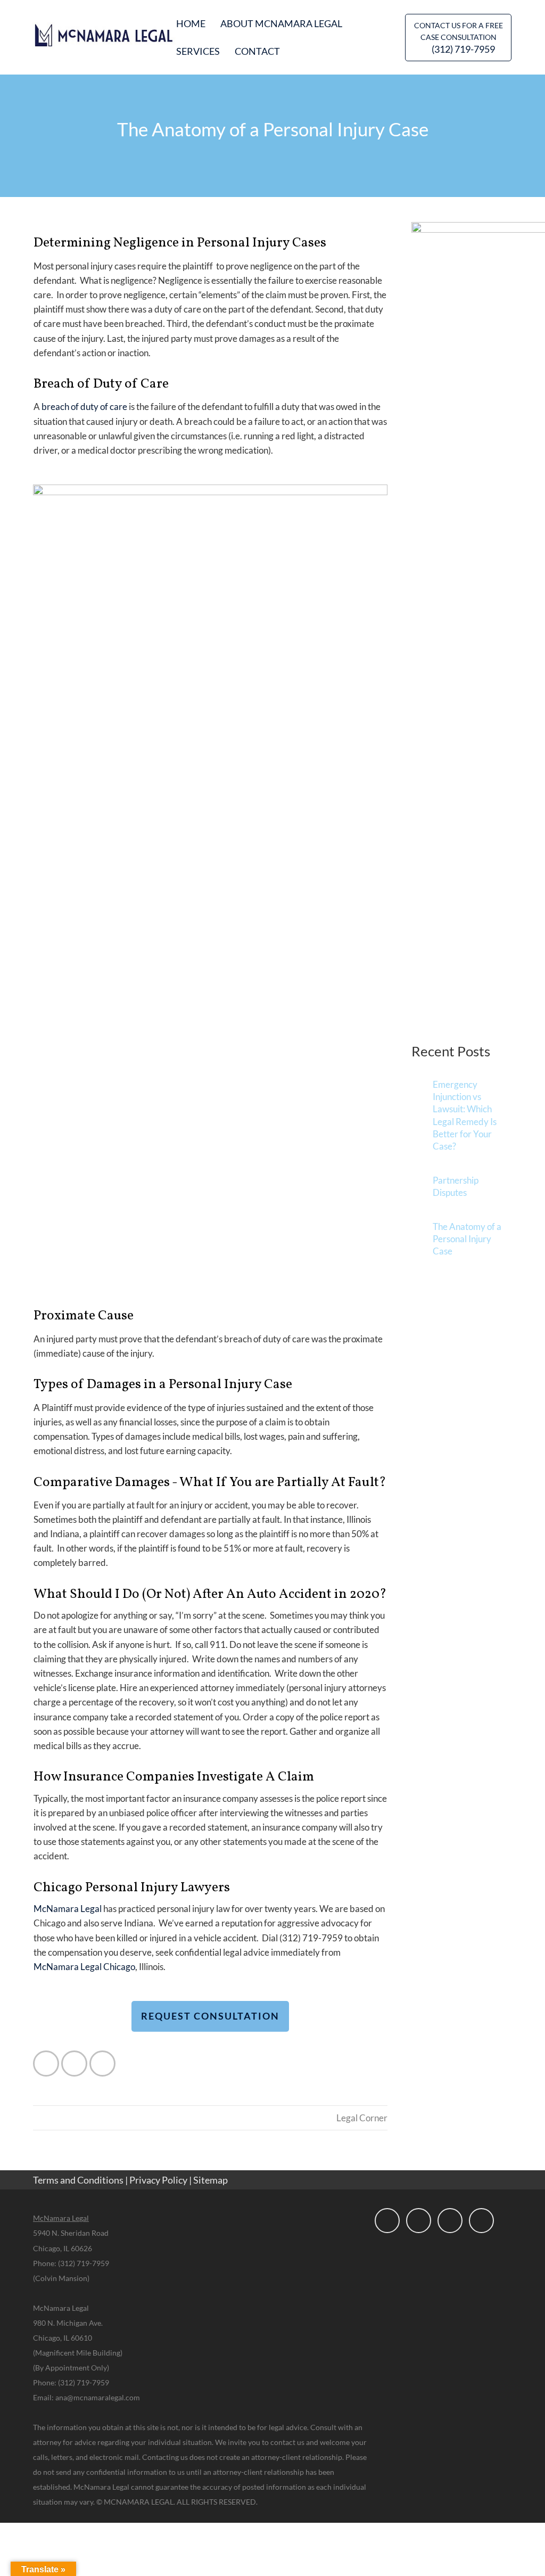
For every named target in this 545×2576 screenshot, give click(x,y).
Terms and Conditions (78, 2180)
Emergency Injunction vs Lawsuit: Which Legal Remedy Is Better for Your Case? (465, 1115)
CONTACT (257, 51)
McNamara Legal (68, 1909)
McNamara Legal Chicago (84, 1967)
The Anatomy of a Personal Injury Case (467, 1239)
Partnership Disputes (456, 1186)
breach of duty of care (84, 407)
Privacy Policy (158, 2180)
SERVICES (198, 51)
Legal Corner (362, 2118)
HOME (191, 23)
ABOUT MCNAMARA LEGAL (281, 23)
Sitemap (210, 2180)
